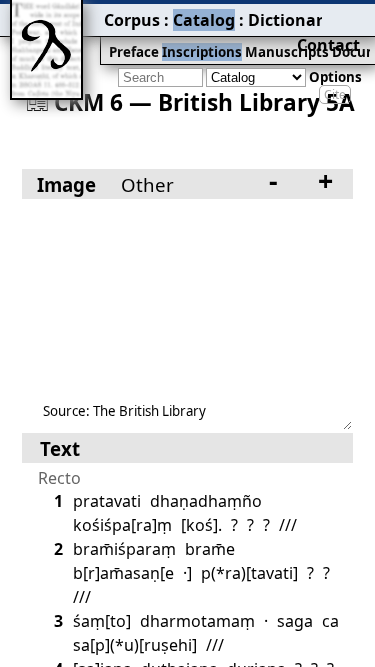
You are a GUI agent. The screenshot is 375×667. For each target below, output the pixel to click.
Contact (328, 45)
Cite (335, 94)
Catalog (204, 20)
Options (335, 77)
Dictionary (290, 20)
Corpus (132, 20)
